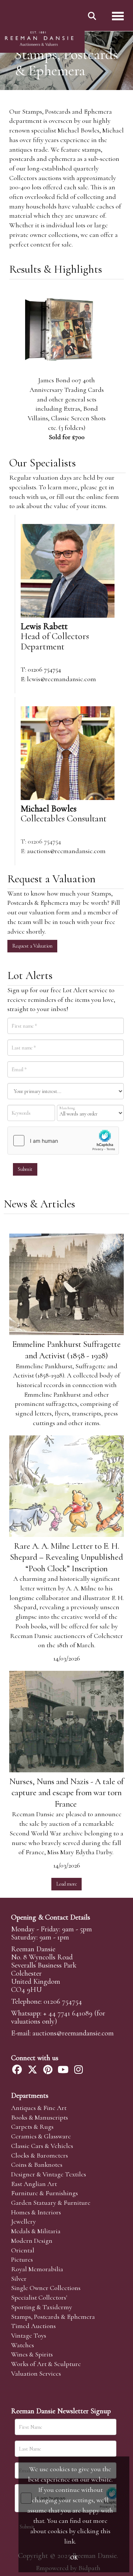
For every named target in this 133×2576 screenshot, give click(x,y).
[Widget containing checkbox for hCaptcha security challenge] (63, 1141)
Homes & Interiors (36, 2212)
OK (74, 2558)
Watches (23, 2345)
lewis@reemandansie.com (62, 679)
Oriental (23, 2250)
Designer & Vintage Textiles (49, 2174)
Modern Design (32, 2241)
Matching (67, 1108)
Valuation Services (36, 2373)
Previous (15, 342)
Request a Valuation (32, 946)
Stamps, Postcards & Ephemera (53, 2317)
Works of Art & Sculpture (46, 2364)
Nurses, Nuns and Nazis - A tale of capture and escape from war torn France (66, 1793)
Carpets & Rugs (32, 2127)
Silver (19, 2279)
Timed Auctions (33, 2326)
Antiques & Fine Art (39, 2108)
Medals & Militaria (36, 2231)
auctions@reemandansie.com (66, 851)
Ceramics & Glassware (41, 2136)
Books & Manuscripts (40, 2117)
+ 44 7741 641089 (68, 2013)
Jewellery (23, 2221)
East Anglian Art (34, 2184)
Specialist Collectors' (39, 2297)
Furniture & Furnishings (45, 2193)
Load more (66, 1884)
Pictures (22, 2259)
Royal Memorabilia (37, 2269)
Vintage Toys (29, 2335)
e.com (73, 2033)
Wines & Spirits (32, 2354)
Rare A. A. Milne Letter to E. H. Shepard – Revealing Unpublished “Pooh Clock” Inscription (66, 1557)
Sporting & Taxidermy (42, 2307)
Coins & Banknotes (37, 2165)
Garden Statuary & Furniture (51, 2203)
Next (118, 342)
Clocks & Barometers (40, 2155)
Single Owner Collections (46, 2288)
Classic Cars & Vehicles (42, 2146)
